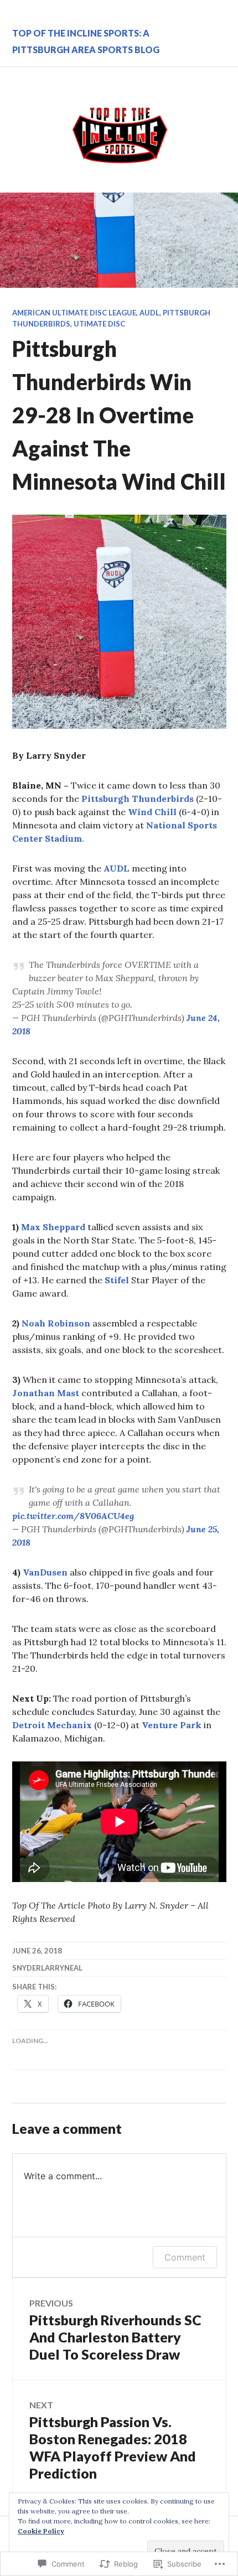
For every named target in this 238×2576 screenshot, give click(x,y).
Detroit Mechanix (52, 1725)
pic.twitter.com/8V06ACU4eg (73, 1516)
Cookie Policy (41, 2531)
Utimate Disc (99, 324)
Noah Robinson (56, 1323)
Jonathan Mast (46, 1393)
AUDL (149, 313)
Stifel (117, 1280)
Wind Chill (152, 812)
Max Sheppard (53, 1227)
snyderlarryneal (47, 1968)
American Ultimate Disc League (74, 313)
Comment (185, 2257)
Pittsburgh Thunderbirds (138, 799)
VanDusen (45, 1572)
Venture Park (172, 1725)
